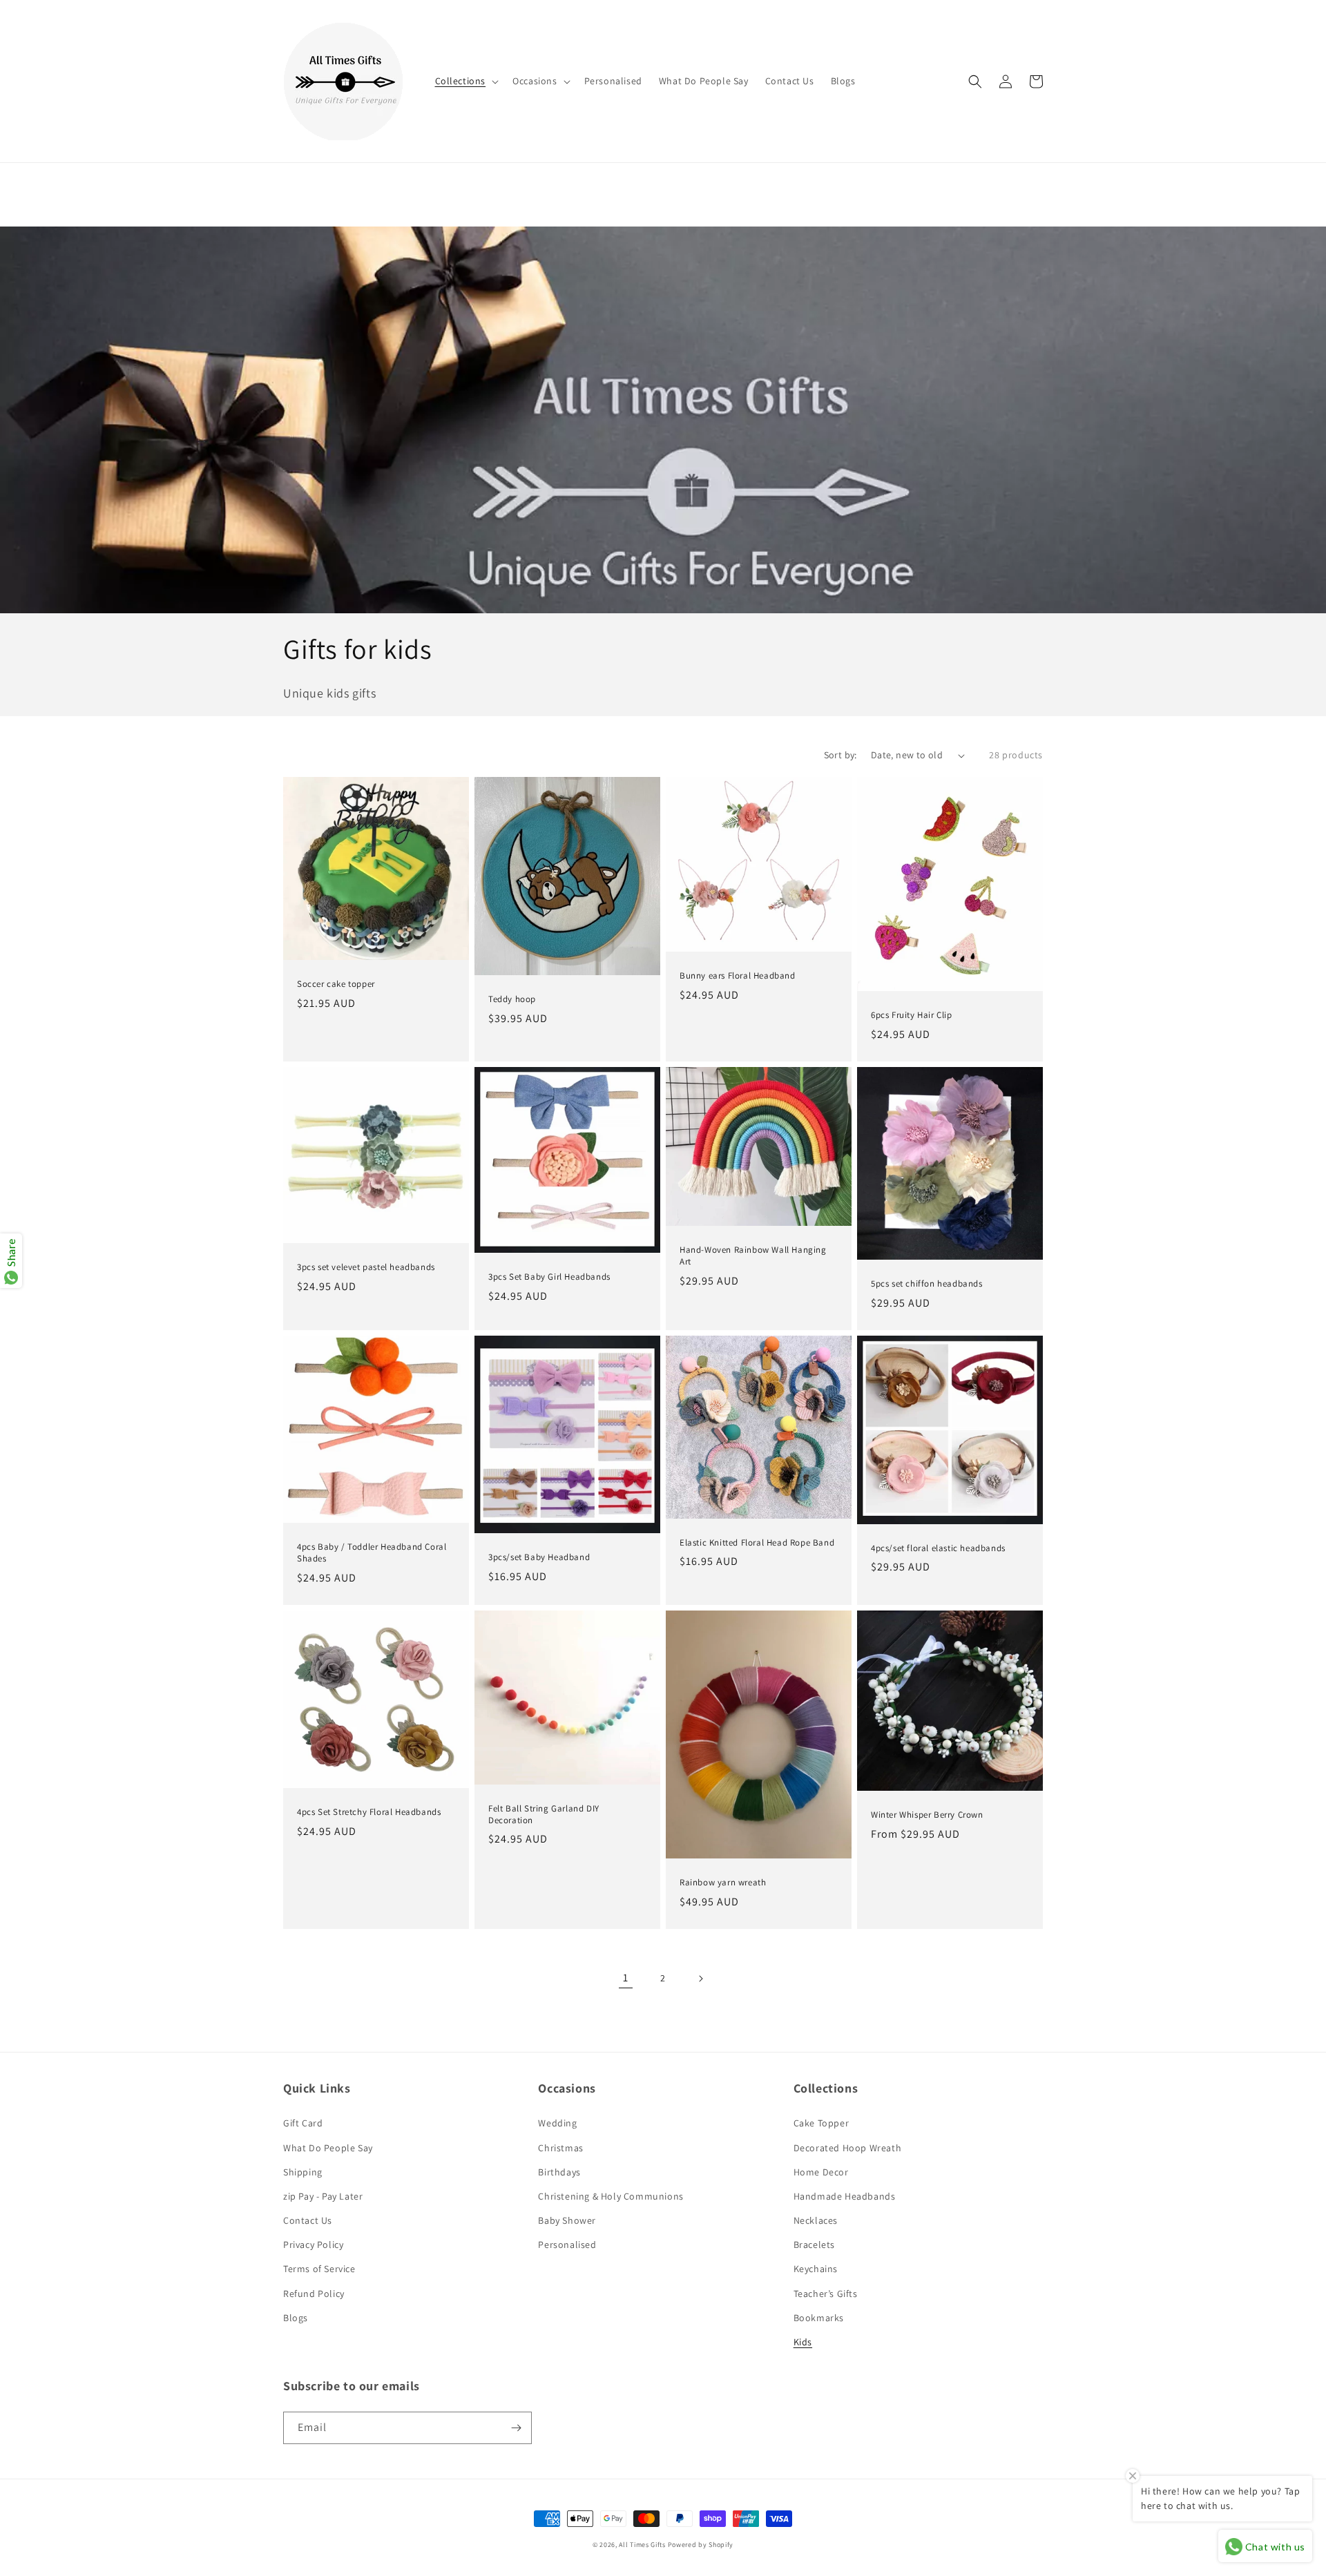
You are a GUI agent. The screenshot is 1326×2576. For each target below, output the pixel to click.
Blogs (296, 2318)
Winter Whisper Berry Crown (927, 1815)
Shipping (303, 2172)
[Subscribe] (516, 2428)
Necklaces (816, 2220)
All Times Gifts (642, 2545)
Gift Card (303, 2123)
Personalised (567, 2245)
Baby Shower (567, 2220)
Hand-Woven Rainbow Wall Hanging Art (753, 1256)
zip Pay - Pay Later (323, 2196)
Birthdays (559, 2172)
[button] (466, 81)
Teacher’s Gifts (826, 2294)
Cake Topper (821, 2123)
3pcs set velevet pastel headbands (366, 1267)
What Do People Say (328, 2148)
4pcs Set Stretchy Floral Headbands (369, 1812)
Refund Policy (314, 2294)
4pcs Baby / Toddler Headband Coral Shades (372, 1553)
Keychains (816, 2269)
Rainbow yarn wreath (723, 1883)
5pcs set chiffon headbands (927, 1284)
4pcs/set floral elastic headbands (938, 1548)
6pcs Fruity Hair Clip (912, 1015)
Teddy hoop (512, 999)
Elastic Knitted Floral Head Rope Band (757, 1543)
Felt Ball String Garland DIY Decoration (544, 1815)
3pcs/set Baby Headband (539, 1557)
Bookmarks (819, 2318)
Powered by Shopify (701, 2545)
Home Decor (821, 2172)
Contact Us (308, 2220)
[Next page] (700, 1979)
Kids (803, 2342)
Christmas (560, 2148)
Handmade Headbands (845, 2196)
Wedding (557, 2123)
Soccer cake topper (336, 984)
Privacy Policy (313, 2245)
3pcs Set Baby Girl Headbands (549, 1277)
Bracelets (814, 2245)
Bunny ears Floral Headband (738, 976)
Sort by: (840, 755)
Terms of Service (319, 2269)
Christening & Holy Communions (611, 2196)
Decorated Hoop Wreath (848, 2148)
